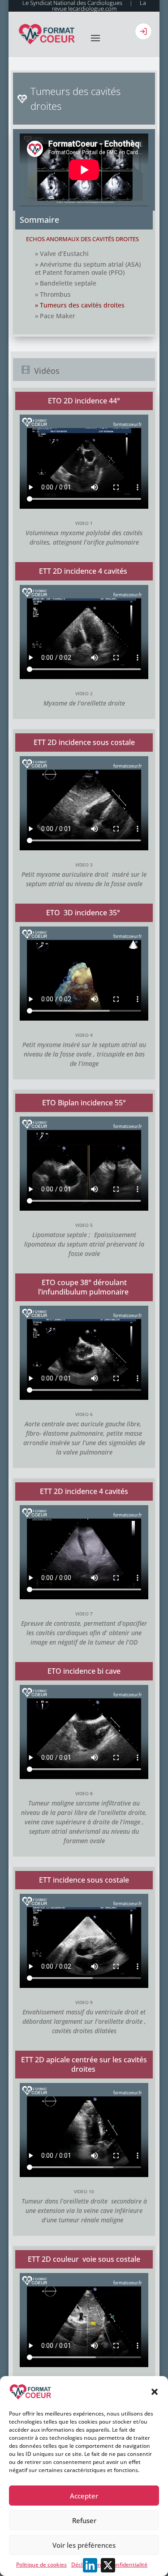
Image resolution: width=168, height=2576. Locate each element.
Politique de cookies (41, 2565)
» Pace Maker (55, 316)
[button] (155, 2392)
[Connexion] (143, 31)
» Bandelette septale (66, 283)
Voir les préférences (84, 2545)
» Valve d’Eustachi (62, 253)
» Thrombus (53, 294)
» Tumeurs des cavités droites (80, 305)
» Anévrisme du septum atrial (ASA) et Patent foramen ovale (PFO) (88, 268)
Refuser (84, 2520)
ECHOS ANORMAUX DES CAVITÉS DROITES (82, 239)
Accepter (84, 2496)
